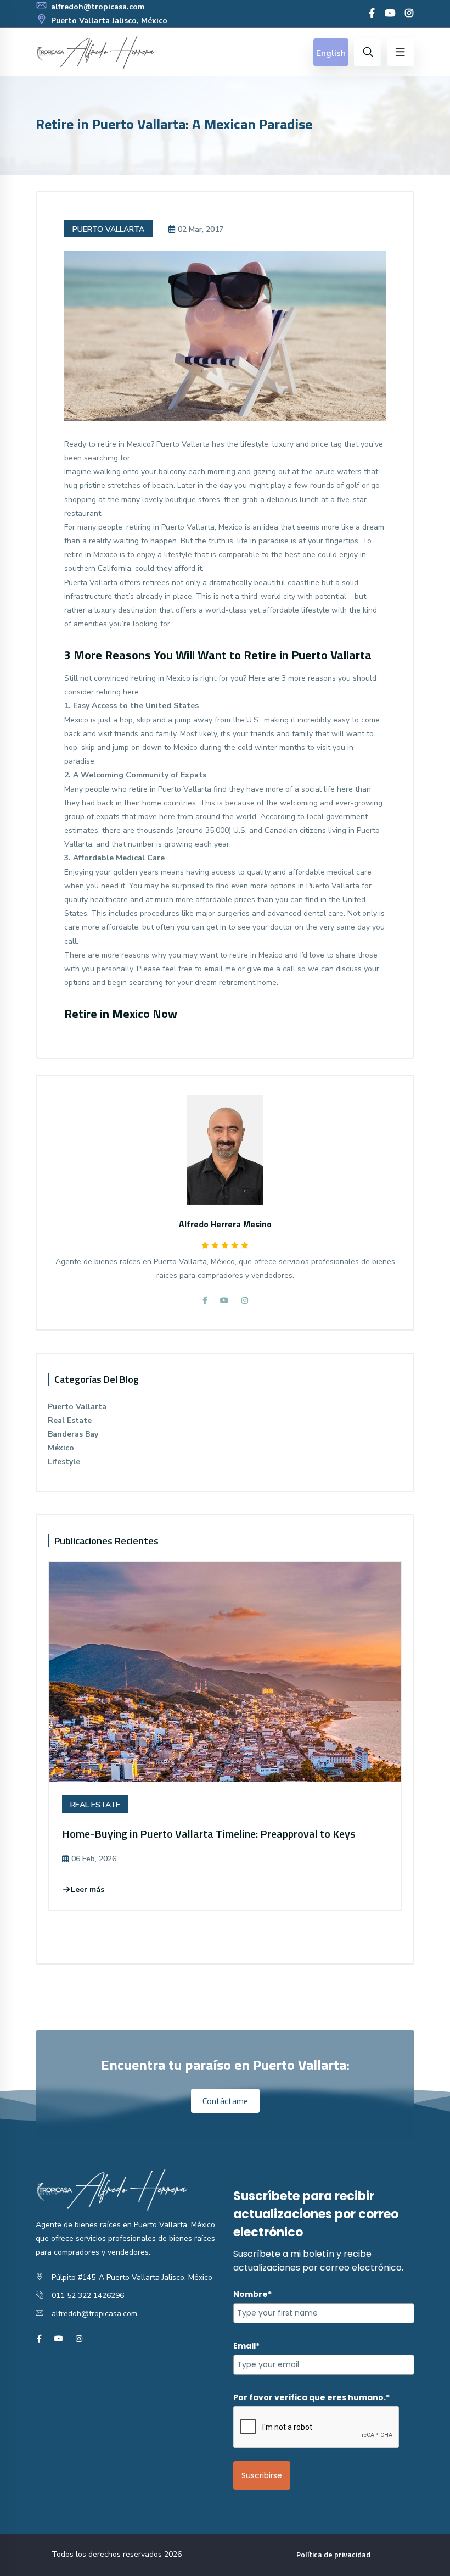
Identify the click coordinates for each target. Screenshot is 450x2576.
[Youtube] (390, 14)
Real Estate (70, 1420)
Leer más (88, 1890)
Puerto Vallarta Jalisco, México (108, 21)
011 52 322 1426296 (88, 2296)
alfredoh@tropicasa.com (97, 7)
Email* (246, 2346)
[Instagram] (409, 14)
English (331, 53)
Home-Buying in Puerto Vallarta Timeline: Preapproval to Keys (209, 1834)
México (61, 1448)
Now (165, 1014)
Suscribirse (262, 2475)
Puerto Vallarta (108, 229)
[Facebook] (372, 14)
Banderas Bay (73, 1434)
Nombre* (252, 2294)
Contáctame (225, 2101)
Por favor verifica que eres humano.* (311, 2397)
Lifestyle (64, 1462)
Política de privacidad (333, 2554)
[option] (225, 1744)
